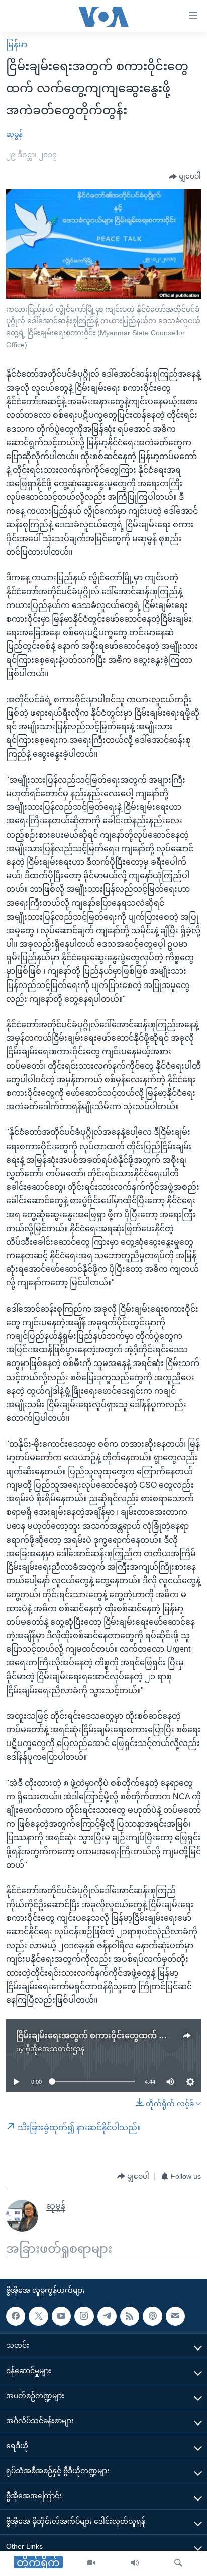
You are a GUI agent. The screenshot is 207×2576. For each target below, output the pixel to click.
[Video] (91, 2563)
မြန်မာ (17, 45)
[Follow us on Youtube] (61, 2316)
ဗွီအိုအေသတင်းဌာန (55, 2049)
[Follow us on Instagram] (84, 2316)
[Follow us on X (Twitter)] (38, 2316)
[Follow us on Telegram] (107, 2316)
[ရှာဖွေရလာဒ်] (178, 2563)
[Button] (185, 177)
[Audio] (135, 2563)
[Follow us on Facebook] (16, 2316)
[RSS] (130, 2316)
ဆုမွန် (14, 134)
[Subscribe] (175, 2316)
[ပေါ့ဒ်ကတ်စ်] (152, 2316)
